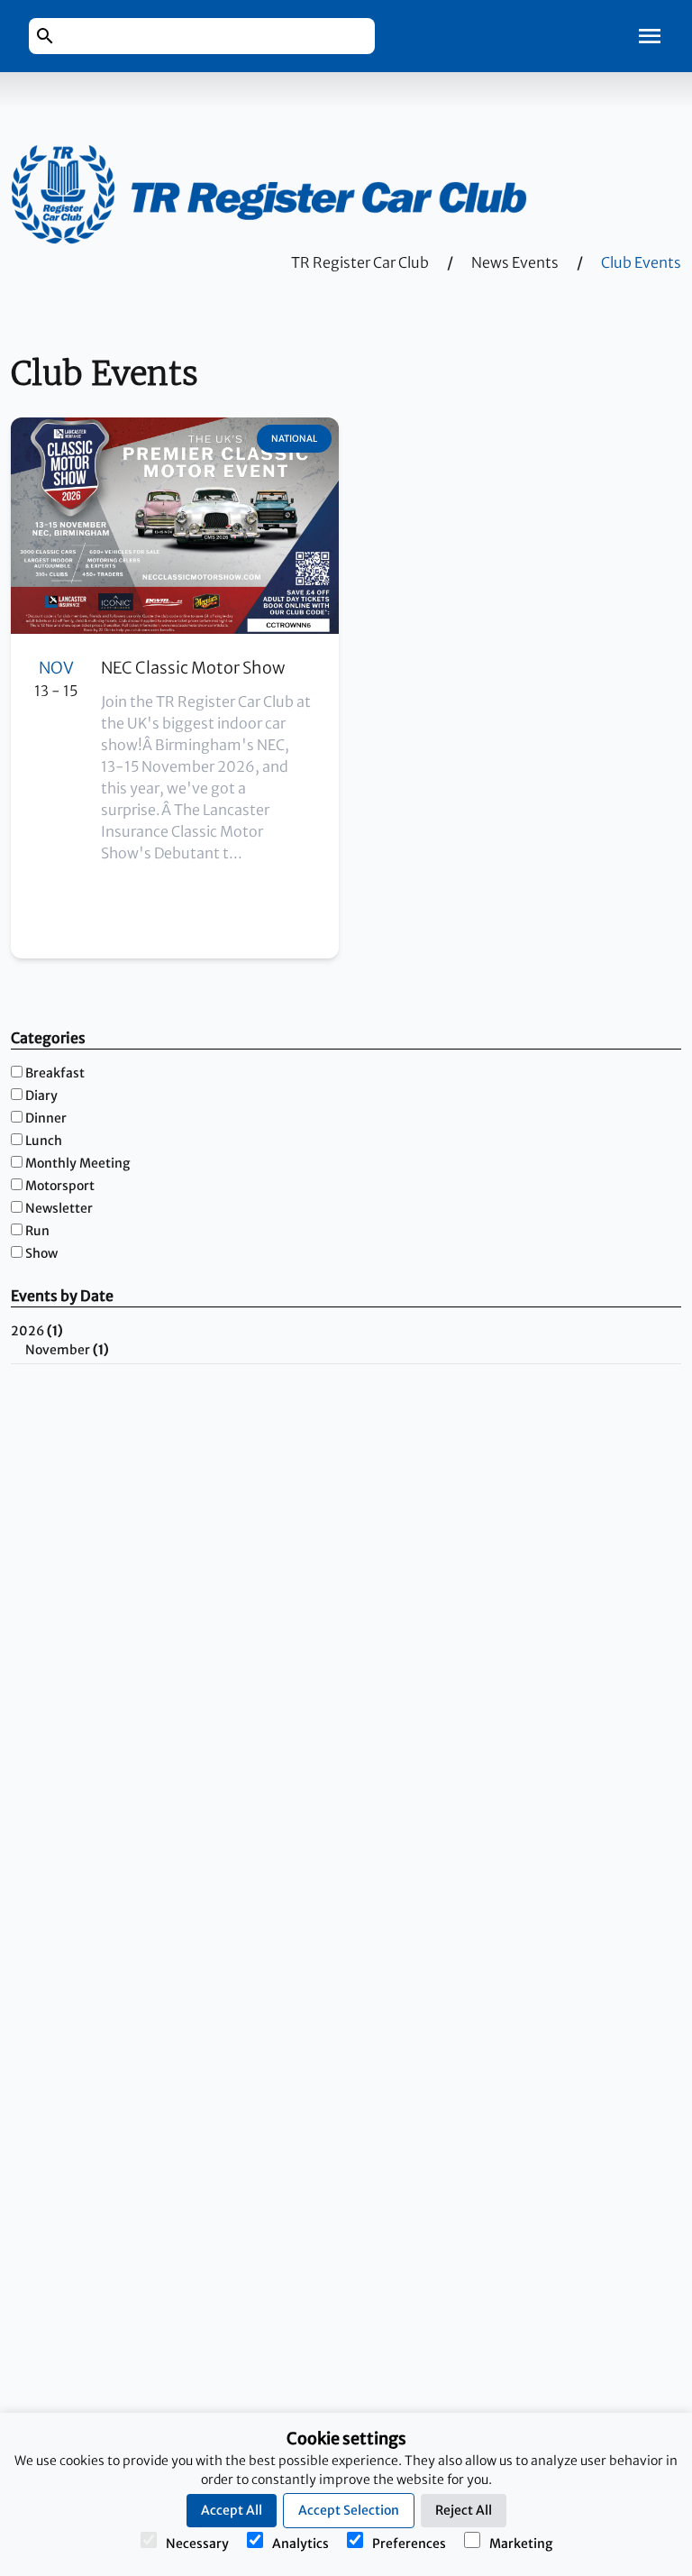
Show (41, 1253)
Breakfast (55, 1073)
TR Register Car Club (360, 262)
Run (37, 1231)
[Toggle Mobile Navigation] (650, 36)
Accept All (232, 2510)
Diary (41, 1095)
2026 (37, 1331)
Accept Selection (349, 2510)
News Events (515, 262)
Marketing (521, 2544)
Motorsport (60, 1186)
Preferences (409, 2544)
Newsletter (59, 1208)
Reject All (464, 2510)
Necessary (197, 2544)
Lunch (44, 1141)
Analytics (300, 2544)
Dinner (46, 1118)
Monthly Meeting (77, 1163)
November (67, 1350)
